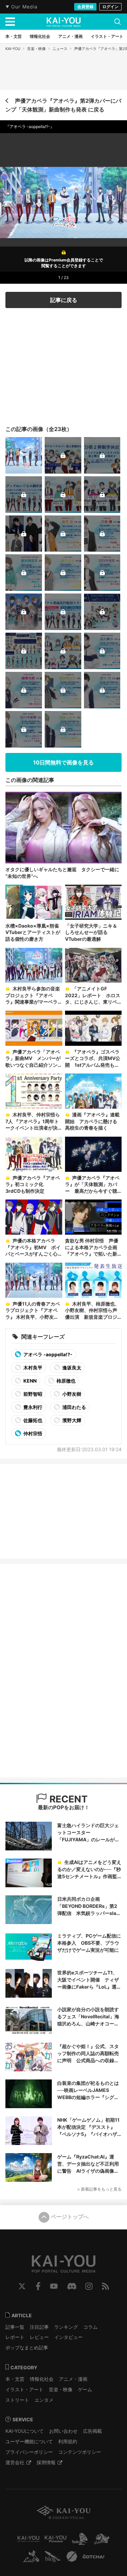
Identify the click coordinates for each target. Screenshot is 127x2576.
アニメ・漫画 (73, 2379)
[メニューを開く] (10, 22)
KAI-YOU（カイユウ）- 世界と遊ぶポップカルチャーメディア (64, 22)
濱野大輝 (71, 1420)
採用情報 (46, 2462)
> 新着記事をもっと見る (99, 2189)
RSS (105, 2286)
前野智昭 (32, 1394)
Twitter (22, 2286)
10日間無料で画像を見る (63, 762)
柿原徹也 (66, 1381)
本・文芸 (15, 2379)
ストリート (17, 2400)
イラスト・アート (24, 2389)
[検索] (118, 22)
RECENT (67, 1799)
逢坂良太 (71, 1368)
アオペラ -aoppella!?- (47, 1354)
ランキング (66, 2327)
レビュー (39, 2337)
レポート (15, 2337)
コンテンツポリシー (80, 2452)
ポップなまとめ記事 (27, 2347)
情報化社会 (42, 2379)
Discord (72, 2286)
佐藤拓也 (32, 1420)
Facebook (38, 2286)
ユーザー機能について (29, 2441)
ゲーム (85, 2389)
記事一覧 (15, 2327)
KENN (29, 1381)
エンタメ (44, 2400)
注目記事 (39, 2327)
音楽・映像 (36, 49)
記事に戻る (64, 300)
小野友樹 (71, 1394)
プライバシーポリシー (29, 2452)
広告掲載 (92, 2431)
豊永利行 (32, 1407)
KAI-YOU (13, 49)
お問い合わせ (63, 2431)
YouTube (54, 2286)
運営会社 (15, 2462)
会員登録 (85, 7)
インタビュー (68, 2337)
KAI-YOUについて (25, 2431)
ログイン (110, 7)
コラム (90, 2327)
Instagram (89, 2286)
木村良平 (32, 1368)
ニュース (60, 49)
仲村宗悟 (32, 1433)
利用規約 (68, 2441)
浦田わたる (74, 1407)
